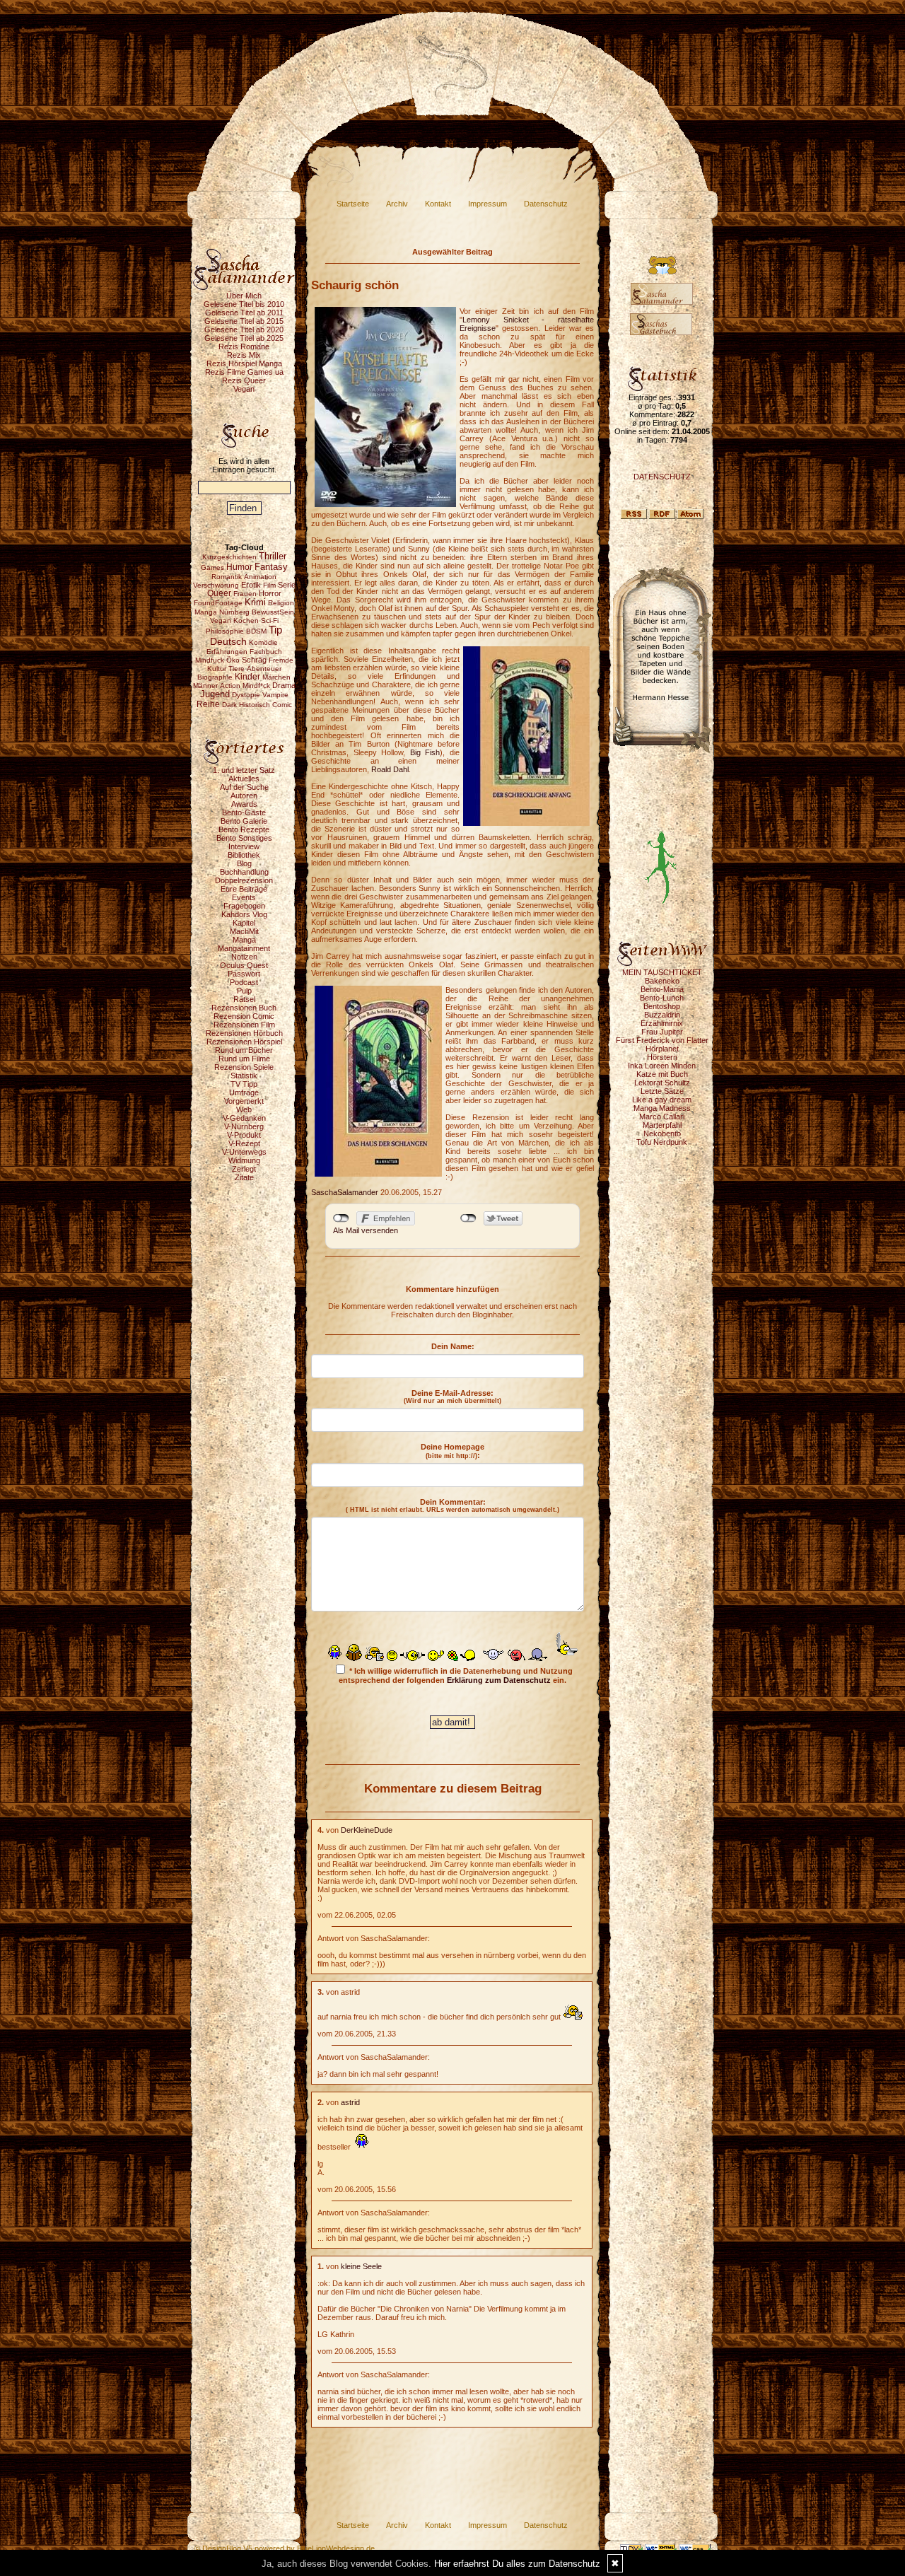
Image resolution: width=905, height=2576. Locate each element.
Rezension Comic (244, 1016)
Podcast (244, 982)
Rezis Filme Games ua (244, 372)
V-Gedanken (244, 1118)
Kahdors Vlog (244, 914)
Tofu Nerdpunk (662, 1142)
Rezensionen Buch (244, 1008)
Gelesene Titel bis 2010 (244, 304)
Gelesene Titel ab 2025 (244, 338)
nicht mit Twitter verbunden (468, 1218)
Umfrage (244, 1092)
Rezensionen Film (244, 1025)
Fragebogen (244, 906)
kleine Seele (361, 2266)
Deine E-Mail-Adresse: (452, 1397)
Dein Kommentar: (452, 1505)
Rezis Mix (244, 355)
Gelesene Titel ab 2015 (244, 321)
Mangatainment (244, 948)
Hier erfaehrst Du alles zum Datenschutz (517, 2564)
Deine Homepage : (452, 1451)
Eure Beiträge (244, 889)
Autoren (244, 795)
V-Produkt (244, 1135)
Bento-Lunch (662, 998)
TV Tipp (244, 1084)
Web (244, 1109)
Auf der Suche (244, 787)
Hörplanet (662, 1049)
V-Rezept (244, 1143)
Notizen (244, 957)
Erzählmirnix (662, 1023)
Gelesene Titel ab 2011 (244, 313)
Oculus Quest (244, 965)
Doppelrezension (244, 880)
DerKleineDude (367, 1830)
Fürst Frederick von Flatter (662, 1040)
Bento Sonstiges (244, 838)
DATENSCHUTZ (662, 477)
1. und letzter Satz (244, 770)
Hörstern (662, 1057)
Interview (244, 846)
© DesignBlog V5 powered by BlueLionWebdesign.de (285, 2548)
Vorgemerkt (244, 1101)
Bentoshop (662, 1006)
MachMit (244, 931)
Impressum (487, 204)
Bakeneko (662, 981)
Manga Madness (662, 1108)
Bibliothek (244, 855)
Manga (244, 940)
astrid (350, 2102)
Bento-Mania (662, 989)
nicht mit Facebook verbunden (341, 1218)
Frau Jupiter (662, 1032)
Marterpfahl (662, 1125)
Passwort (244, 974)
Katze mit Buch (662, 1074)
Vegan (244, 389)
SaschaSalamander (345, 1192)
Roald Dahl (390, 769)
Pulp (244, 991)
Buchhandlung (244, 872)
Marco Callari (662, 1117)
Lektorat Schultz (662, 1083)
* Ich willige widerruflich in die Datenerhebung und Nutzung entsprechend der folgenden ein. (456, 1675)
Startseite (353, 204)
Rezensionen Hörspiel (244, 1042)
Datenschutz (546, 204)
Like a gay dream (662, 1100)
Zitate (244, 1177)
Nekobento (662, 1133)
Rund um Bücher (244, 1050)
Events (244, 897)
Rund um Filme (244, 1059)
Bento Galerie (244, 821)
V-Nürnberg (244, 1126)
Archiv (397, 204)
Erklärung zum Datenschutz (499, 1680)
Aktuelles (244, 779)
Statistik (244, 1076)
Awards (244, 804)
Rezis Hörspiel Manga (244, 363)
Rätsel (244, 999)
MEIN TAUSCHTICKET (662, 972)
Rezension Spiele (244, 1067)
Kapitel (244, 923)
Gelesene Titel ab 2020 (244, 330)
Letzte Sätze (662, 1091)
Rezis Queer (244, 380)
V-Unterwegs (244, 1152)
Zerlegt (244, 1169)
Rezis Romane (244, 346)
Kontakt (438, 204)
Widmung (244, 1160)
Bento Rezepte (244, 829)
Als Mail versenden (366, 1230)
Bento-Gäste (244, 812)
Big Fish (425, 752)
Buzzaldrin (662, 1015)
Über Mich (244, 296)
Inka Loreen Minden (662, 1066)
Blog (244, 863)
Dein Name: (453, 1346)
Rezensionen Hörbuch (244, 1033)
